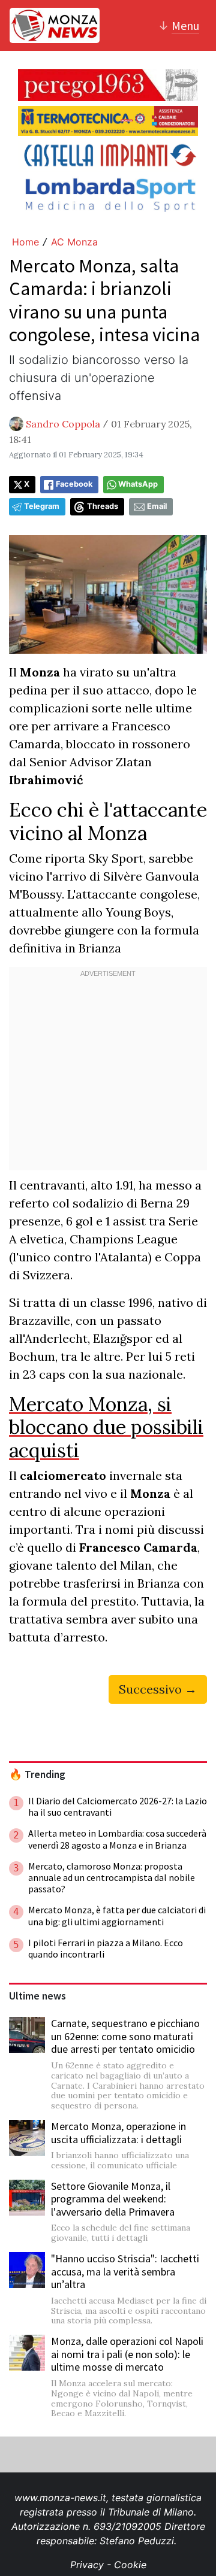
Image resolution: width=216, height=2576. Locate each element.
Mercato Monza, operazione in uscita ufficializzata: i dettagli (118, 2133)
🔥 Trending (37, 1774)
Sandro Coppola (63, 424)
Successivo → (158, 1689)
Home (25, 242)
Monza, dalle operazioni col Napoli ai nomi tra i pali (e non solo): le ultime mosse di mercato (127, 2354)
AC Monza (74, 242)
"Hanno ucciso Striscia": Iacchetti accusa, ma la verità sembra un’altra (125, 2271)
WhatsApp (138, 484)
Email (157, 506)
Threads (103, 506)
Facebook (74, 484)
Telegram (42, 506)
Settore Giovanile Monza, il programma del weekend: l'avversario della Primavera (113, 2199)
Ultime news (37, 1996)
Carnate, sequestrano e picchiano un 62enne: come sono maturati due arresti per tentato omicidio (125, 2036)
